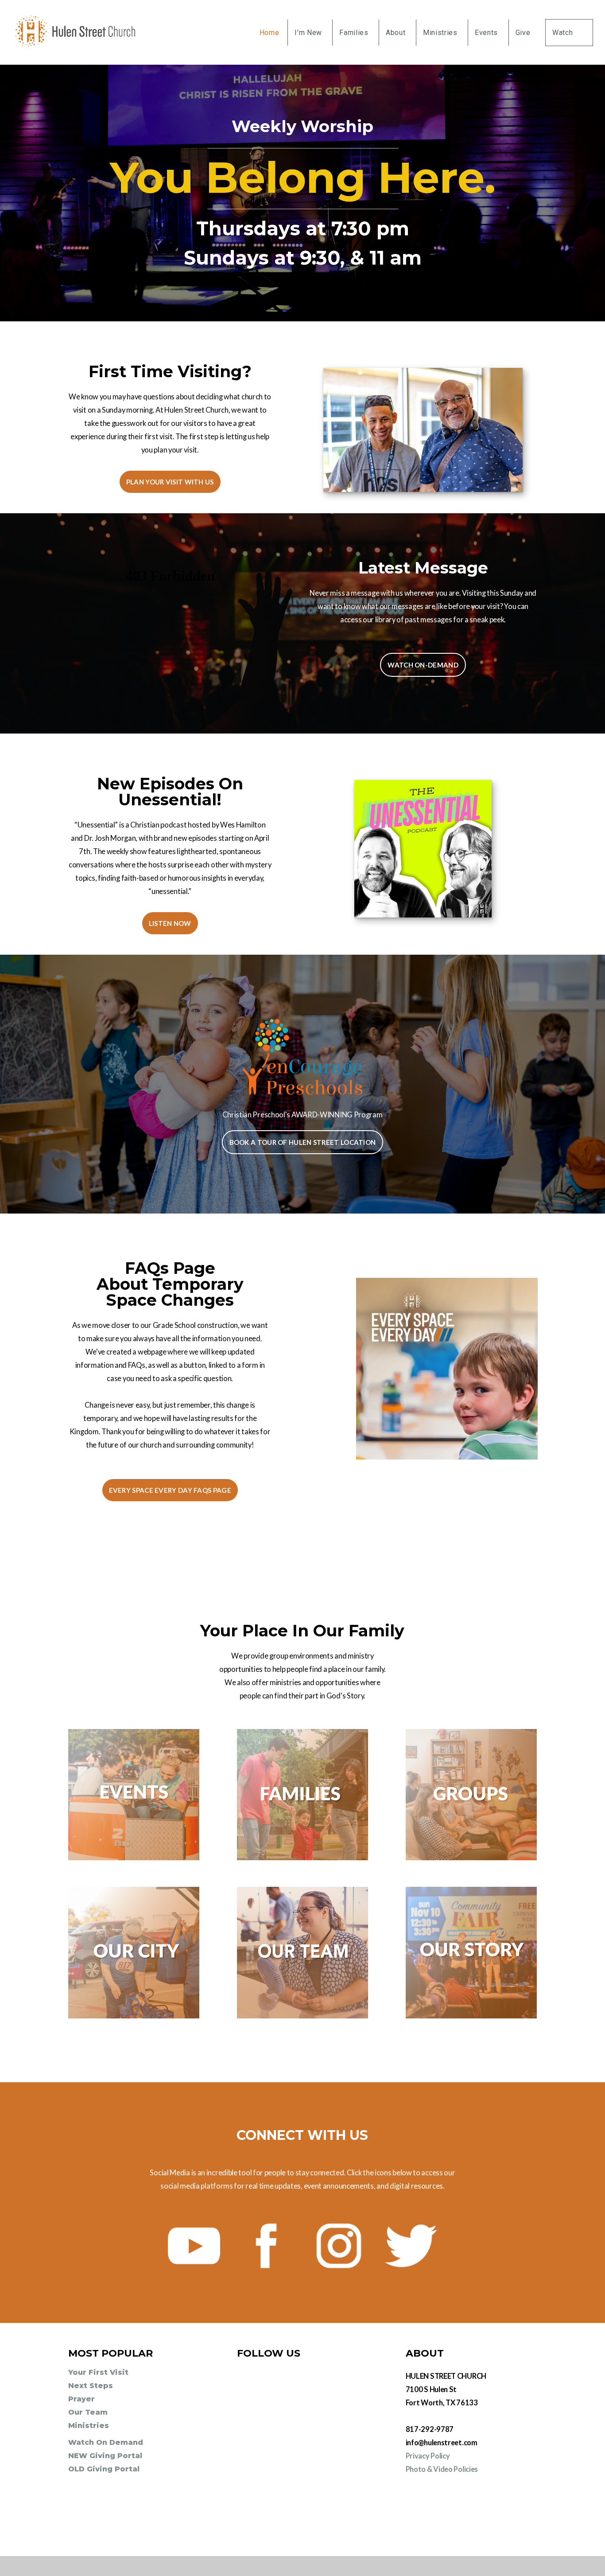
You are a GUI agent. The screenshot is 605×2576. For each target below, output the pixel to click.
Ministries (441, 33)
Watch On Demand (107, 2442)
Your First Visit (99, 2372)
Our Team (89, 2412)
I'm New (309, 33)
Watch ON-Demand (423, 665)
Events (487, 33)
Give (523, 33)
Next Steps (92, 2386)
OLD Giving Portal (104, 2469)
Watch (564, 33)
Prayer (81, 2399)
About (397, 33)
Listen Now (170, 923)
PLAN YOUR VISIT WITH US (170, 482)
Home (270, 33)
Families (355, 33)
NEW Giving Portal (105, 2456)
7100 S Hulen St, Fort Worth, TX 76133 (471, 2514)
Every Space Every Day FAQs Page (170, 1490)
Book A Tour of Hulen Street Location (303, 1142)
